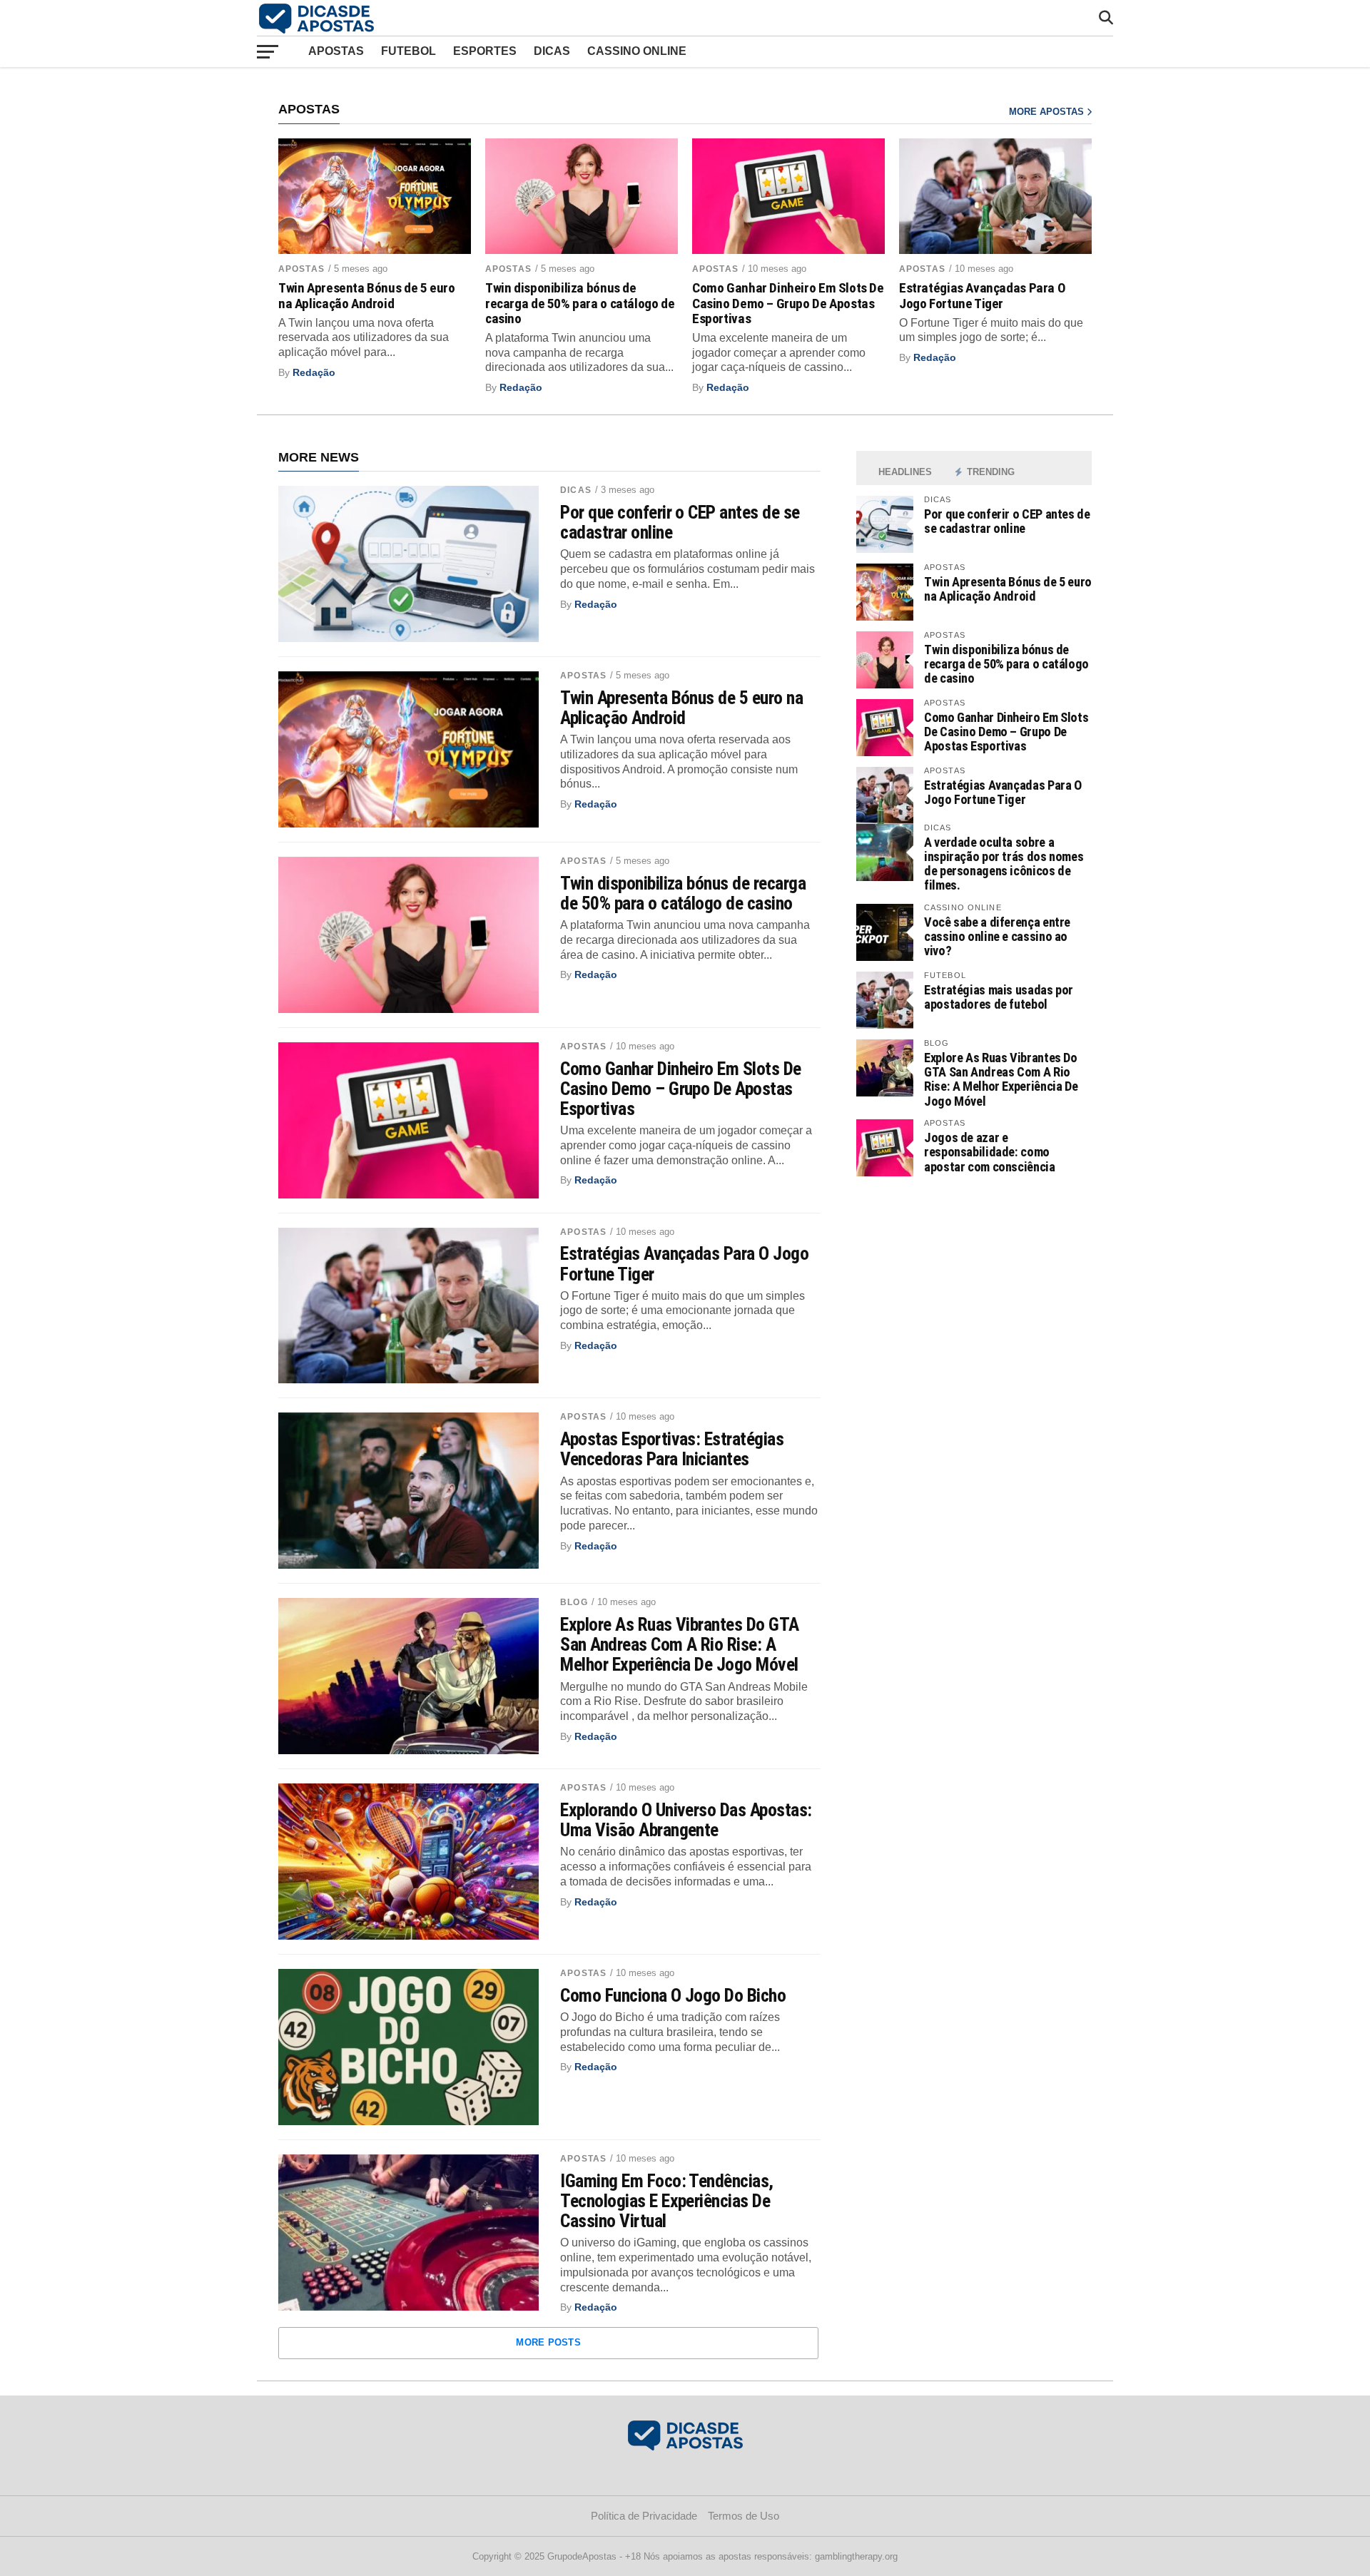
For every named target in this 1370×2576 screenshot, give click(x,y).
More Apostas (1048, 112)
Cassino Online (637, 51)
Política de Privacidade (644, 2516)
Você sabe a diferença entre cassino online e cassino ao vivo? (997, 936)
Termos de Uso (744, 2516)
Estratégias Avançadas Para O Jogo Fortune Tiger (982, 295)
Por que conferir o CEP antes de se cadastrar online (680, 522)
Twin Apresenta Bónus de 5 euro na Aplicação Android (366, 295)
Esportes (485, 51)
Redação (314, 372)
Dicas (552, 51)
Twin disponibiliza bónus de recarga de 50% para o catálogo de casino (580, 303)
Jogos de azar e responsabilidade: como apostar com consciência (990, 1152)
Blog (574, 1602)
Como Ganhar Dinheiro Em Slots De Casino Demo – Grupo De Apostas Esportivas (788, 303)
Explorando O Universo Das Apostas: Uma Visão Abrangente (686, 1820)
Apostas (336, 51)
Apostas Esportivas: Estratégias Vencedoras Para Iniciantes (672, 1449)
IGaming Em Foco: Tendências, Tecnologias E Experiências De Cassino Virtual (667, 2201)
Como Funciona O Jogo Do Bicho (673, 1995)
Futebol (409, 51)
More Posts (548, 2342)
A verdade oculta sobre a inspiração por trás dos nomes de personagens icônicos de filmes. (1004, 864)
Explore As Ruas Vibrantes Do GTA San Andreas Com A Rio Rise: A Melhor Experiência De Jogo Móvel (680, 1644)
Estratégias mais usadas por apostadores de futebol (999, 997)
